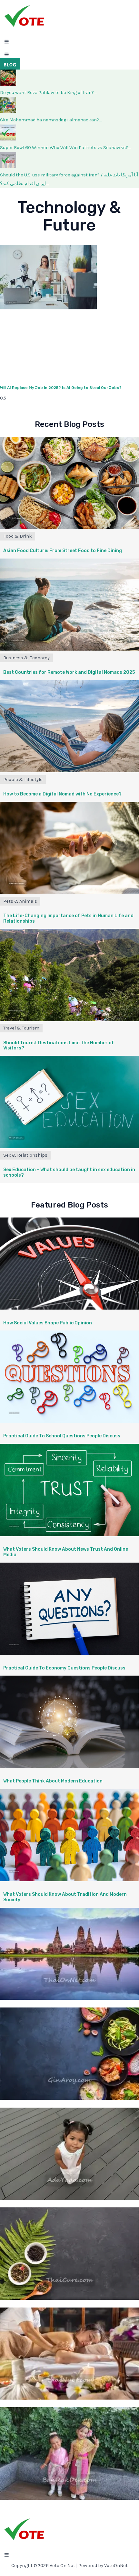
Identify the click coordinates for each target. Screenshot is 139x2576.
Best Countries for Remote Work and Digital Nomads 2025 (69, 672)
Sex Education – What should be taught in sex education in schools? (69, 1172)
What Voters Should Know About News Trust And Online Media (66, 1552)
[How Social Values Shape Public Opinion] (69, 1308)
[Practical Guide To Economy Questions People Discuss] (69, 1653)
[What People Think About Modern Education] (69, 1767)
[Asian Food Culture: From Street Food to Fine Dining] (69, 527)
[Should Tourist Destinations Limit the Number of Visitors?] (69, 1020)
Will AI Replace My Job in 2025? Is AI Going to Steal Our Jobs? (61, 388)
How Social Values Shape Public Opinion (48, 1323)
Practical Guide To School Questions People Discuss (62, 1436)
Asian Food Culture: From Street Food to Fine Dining (63, 551)
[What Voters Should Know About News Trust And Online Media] (69, 1535)
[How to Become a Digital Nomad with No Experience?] (69, 771)
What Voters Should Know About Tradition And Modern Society (65, 1897)
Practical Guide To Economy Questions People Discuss (64, 1668)
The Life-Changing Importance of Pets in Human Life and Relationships (68, 918)
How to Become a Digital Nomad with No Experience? (62, 794)
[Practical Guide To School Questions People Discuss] (69, 1421)
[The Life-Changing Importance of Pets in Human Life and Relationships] (69, 893)
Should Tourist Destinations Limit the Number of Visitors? (59, 1046)
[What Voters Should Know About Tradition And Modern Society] (69, 1880)
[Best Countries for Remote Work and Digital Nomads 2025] (69, 649)
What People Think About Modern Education (53, 1781)
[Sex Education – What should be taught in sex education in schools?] (69, 1147)
